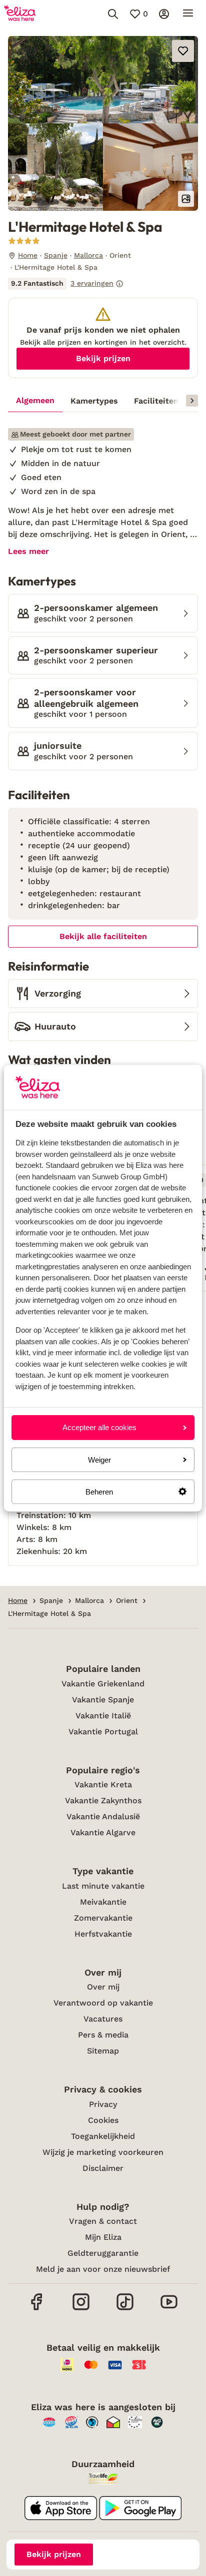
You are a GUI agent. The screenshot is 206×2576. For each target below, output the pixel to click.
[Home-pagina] (20, 14)
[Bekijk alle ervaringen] (66, 284)
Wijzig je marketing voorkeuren (103, 2152)
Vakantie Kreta (103, 1785)
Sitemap (103, 2051)
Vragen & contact (103, 2221)
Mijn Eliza (103, 2237)
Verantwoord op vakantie (103, 2003)
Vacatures (103, 2019)
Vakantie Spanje (103, 1700)
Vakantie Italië (103, 1716)
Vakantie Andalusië (103, 1816)
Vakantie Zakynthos (103, 1801)
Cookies (103, 2120)
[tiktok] (125, 2309)
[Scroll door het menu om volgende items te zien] (192, 401)
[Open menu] (188, 14)
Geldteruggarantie (103, 2253)
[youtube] (169, 2309)
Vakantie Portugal (103, 1732)
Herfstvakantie (103, 1934)
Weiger (99, 1459)
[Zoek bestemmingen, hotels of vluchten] (113, 14)
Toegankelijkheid (103, 2136)
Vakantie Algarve (103, 1832)
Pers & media (103, 2035)
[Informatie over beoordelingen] (119, 284)
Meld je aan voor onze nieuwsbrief (103, 2269)
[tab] (35, 401)
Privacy (103, 2104)
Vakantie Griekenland (103, 1684)
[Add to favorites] (183, 51)
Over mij (103, 1987)
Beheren (99, 1492)
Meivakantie (103, 1902)
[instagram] (81, 2309)
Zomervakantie (103, 1918)
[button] (103, 80)
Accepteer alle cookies (99, 1427)
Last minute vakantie (103, 1886)
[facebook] (37, 2309)
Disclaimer (103, 2168)
